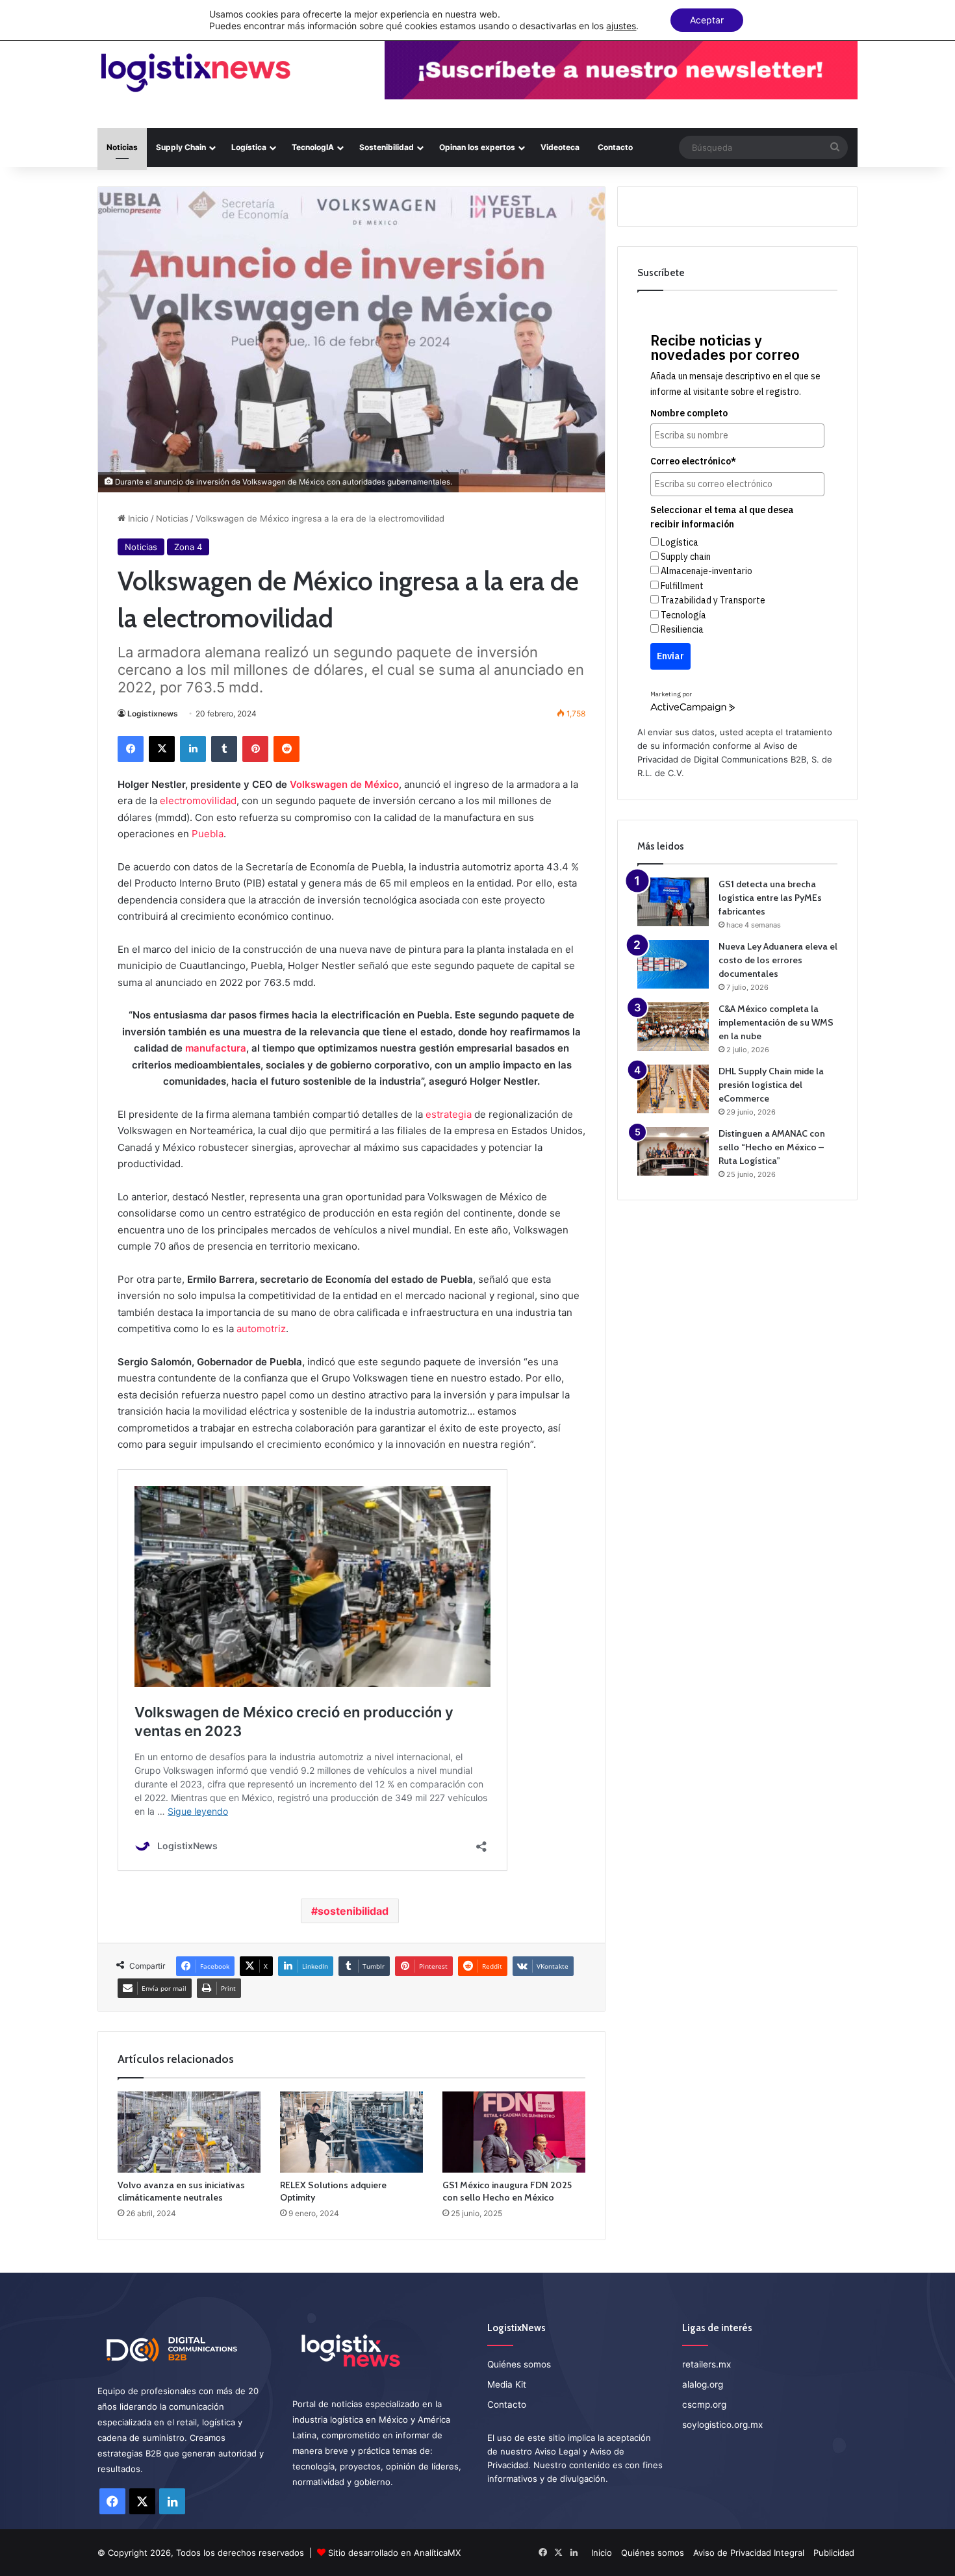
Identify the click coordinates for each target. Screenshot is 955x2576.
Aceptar (707, 20)
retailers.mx (707, 2364)
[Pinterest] (255, 749)
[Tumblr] (224, 749)
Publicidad (834, 2553)
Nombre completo (689, 413)
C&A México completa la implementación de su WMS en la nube (776, 1022)
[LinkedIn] (193, 749)
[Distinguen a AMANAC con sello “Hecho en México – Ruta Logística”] (673, 1151)
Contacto (615, 147)
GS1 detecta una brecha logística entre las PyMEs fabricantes (770, 898)
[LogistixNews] (195, 73)
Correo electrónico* (693, 461)
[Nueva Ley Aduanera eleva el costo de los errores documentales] (673, 964)
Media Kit (507, 2384)
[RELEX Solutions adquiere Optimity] (351, 2132)
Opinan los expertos (477, 147)
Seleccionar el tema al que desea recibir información (722, 517)
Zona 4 (188, 547)
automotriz (261, 1329)
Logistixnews (153, 713)
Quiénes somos (519, 2364)
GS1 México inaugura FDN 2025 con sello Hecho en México (507, 2191)
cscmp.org (704, 2405)
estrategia (449, 1114)
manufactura (216, 1048)
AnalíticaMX (437, 2553)
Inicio (137, 518)
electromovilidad (198, 801)
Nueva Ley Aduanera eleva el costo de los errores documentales (778, 960)
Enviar (670, 656)
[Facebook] (131, 749)
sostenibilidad (353, 1911)
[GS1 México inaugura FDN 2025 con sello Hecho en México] (514, 2132)
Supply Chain (181, 147)
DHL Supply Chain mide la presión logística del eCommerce (771, 1085)
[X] (162, 749)
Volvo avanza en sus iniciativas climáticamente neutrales (181, 2191)
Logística (249, 147)
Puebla (208, 834)
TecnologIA (313, 147)
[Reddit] (286, 749)
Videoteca (560, 147)
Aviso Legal (557, 2451)
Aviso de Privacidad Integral (749, 2553)
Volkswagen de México (344, 784)
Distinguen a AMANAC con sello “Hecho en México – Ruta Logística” (772, 1147)
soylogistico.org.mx (722, 2425)
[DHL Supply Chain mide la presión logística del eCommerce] (673, 1089)
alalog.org (703, 2384)
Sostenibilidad (387, 147)
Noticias (122, 147)
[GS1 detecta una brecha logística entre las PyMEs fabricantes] (673, 902)
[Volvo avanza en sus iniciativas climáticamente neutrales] (189, 2132)
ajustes (621, 26)
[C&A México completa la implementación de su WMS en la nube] (673, 1027)
